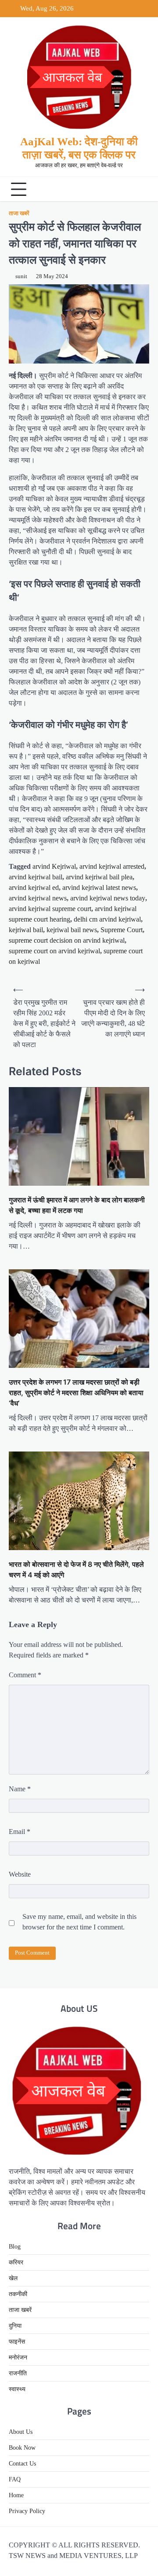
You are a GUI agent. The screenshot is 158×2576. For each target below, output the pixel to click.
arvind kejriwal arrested (112, 866)
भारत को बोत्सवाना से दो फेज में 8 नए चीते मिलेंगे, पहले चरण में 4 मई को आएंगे (76, 1569)
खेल (13, 2278)
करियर (16, 2262)
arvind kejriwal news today (108, 898)
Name (20, 1789)
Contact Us (22, 2464)
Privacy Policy (27, 2511)
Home (16, 2495)
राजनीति (18, 2373)
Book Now (22, 2448)
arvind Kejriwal (54, 866)
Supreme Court (122, 930)
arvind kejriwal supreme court (50, 909)
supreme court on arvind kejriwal (54, 951)
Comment (25, 1675)
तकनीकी (18, 2294)
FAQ (15, 2479)
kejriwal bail (26, 930)
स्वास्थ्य (17, 2389)
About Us (21, 2432)
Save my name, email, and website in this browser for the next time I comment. (79, 1922)
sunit (21, 276)
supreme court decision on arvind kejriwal (67, 940)
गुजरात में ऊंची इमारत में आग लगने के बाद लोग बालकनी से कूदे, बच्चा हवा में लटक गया (77, 1205)
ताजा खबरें (19, 213)
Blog (15, 2247)
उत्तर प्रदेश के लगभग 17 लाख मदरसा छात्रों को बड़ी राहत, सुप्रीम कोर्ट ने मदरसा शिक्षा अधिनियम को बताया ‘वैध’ (76, 1393)
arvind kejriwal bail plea (99, 877)
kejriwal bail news (72, 930)
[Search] (140, 189)
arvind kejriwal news (38, 898)
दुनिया (15, 2326)
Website (20, 1874)
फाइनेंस (17, 2342)
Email (20, 1832)
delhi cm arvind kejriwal (107, 919)
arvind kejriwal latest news (99, 887)
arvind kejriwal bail (36, 877)
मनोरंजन (18, 2357)
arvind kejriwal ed (34, 887)
